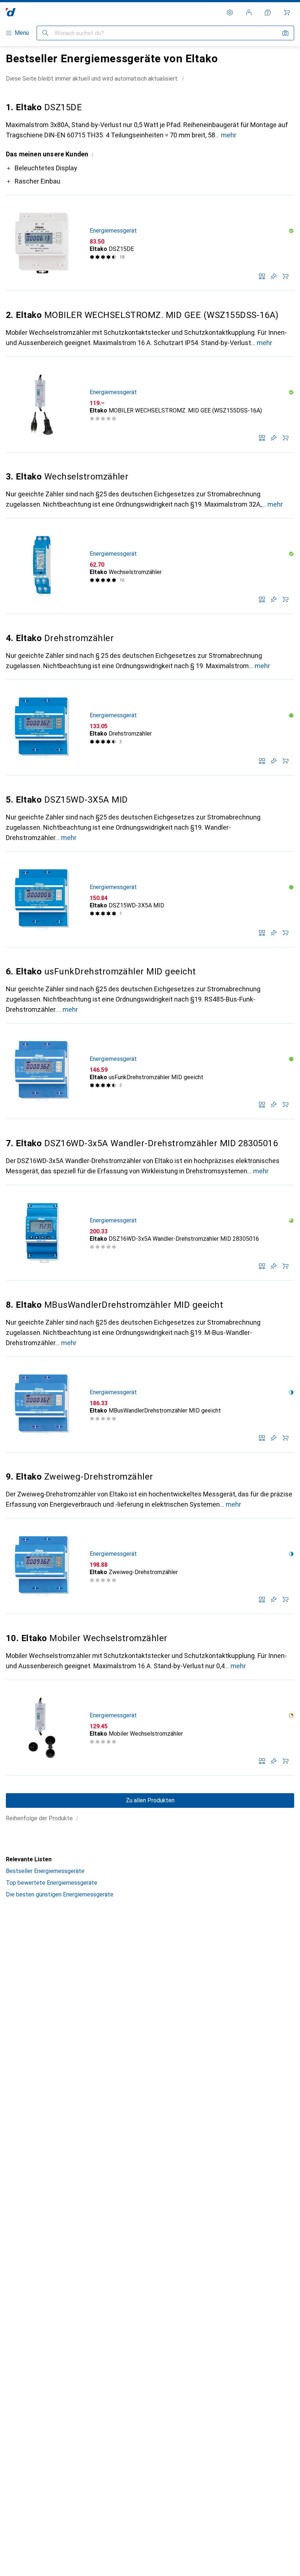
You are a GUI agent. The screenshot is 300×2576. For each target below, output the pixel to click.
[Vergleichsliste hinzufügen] (262, 276)
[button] (183, 78)
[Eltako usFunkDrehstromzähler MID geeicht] (150, 1071)
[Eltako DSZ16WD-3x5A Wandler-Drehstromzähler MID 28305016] (150, 1233)
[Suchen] (45, 33)
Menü (22, 33)
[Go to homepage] (11, 12)
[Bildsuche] (285, 33)
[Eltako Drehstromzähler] (150, 728)
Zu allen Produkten (150, 1800)
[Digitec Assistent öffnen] (268, 12)
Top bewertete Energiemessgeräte (52, 1883)
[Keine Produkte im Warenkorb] (287, 12)
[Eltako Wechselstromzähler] (150, 566)
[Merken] (274, 276)
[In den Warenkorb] (285, 276)
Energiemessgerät (113, 231)
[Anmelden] (249, 12)
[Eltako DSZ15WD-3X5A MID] (150, 900)
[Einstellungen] (230, 12)
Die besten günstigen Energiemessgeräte (60, 1894)
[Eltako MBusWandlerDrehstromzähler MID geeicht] (150, 1405)
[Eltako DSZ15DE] (150, 243)
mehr (229, 135)
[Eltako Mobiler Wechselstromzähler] (150, 1728)
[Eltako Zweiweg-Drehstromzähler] (150, 1566)
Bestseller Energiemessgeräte (45, 1871)
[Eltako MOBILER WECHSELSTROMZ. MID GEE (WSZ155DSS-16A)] (150, 405)
